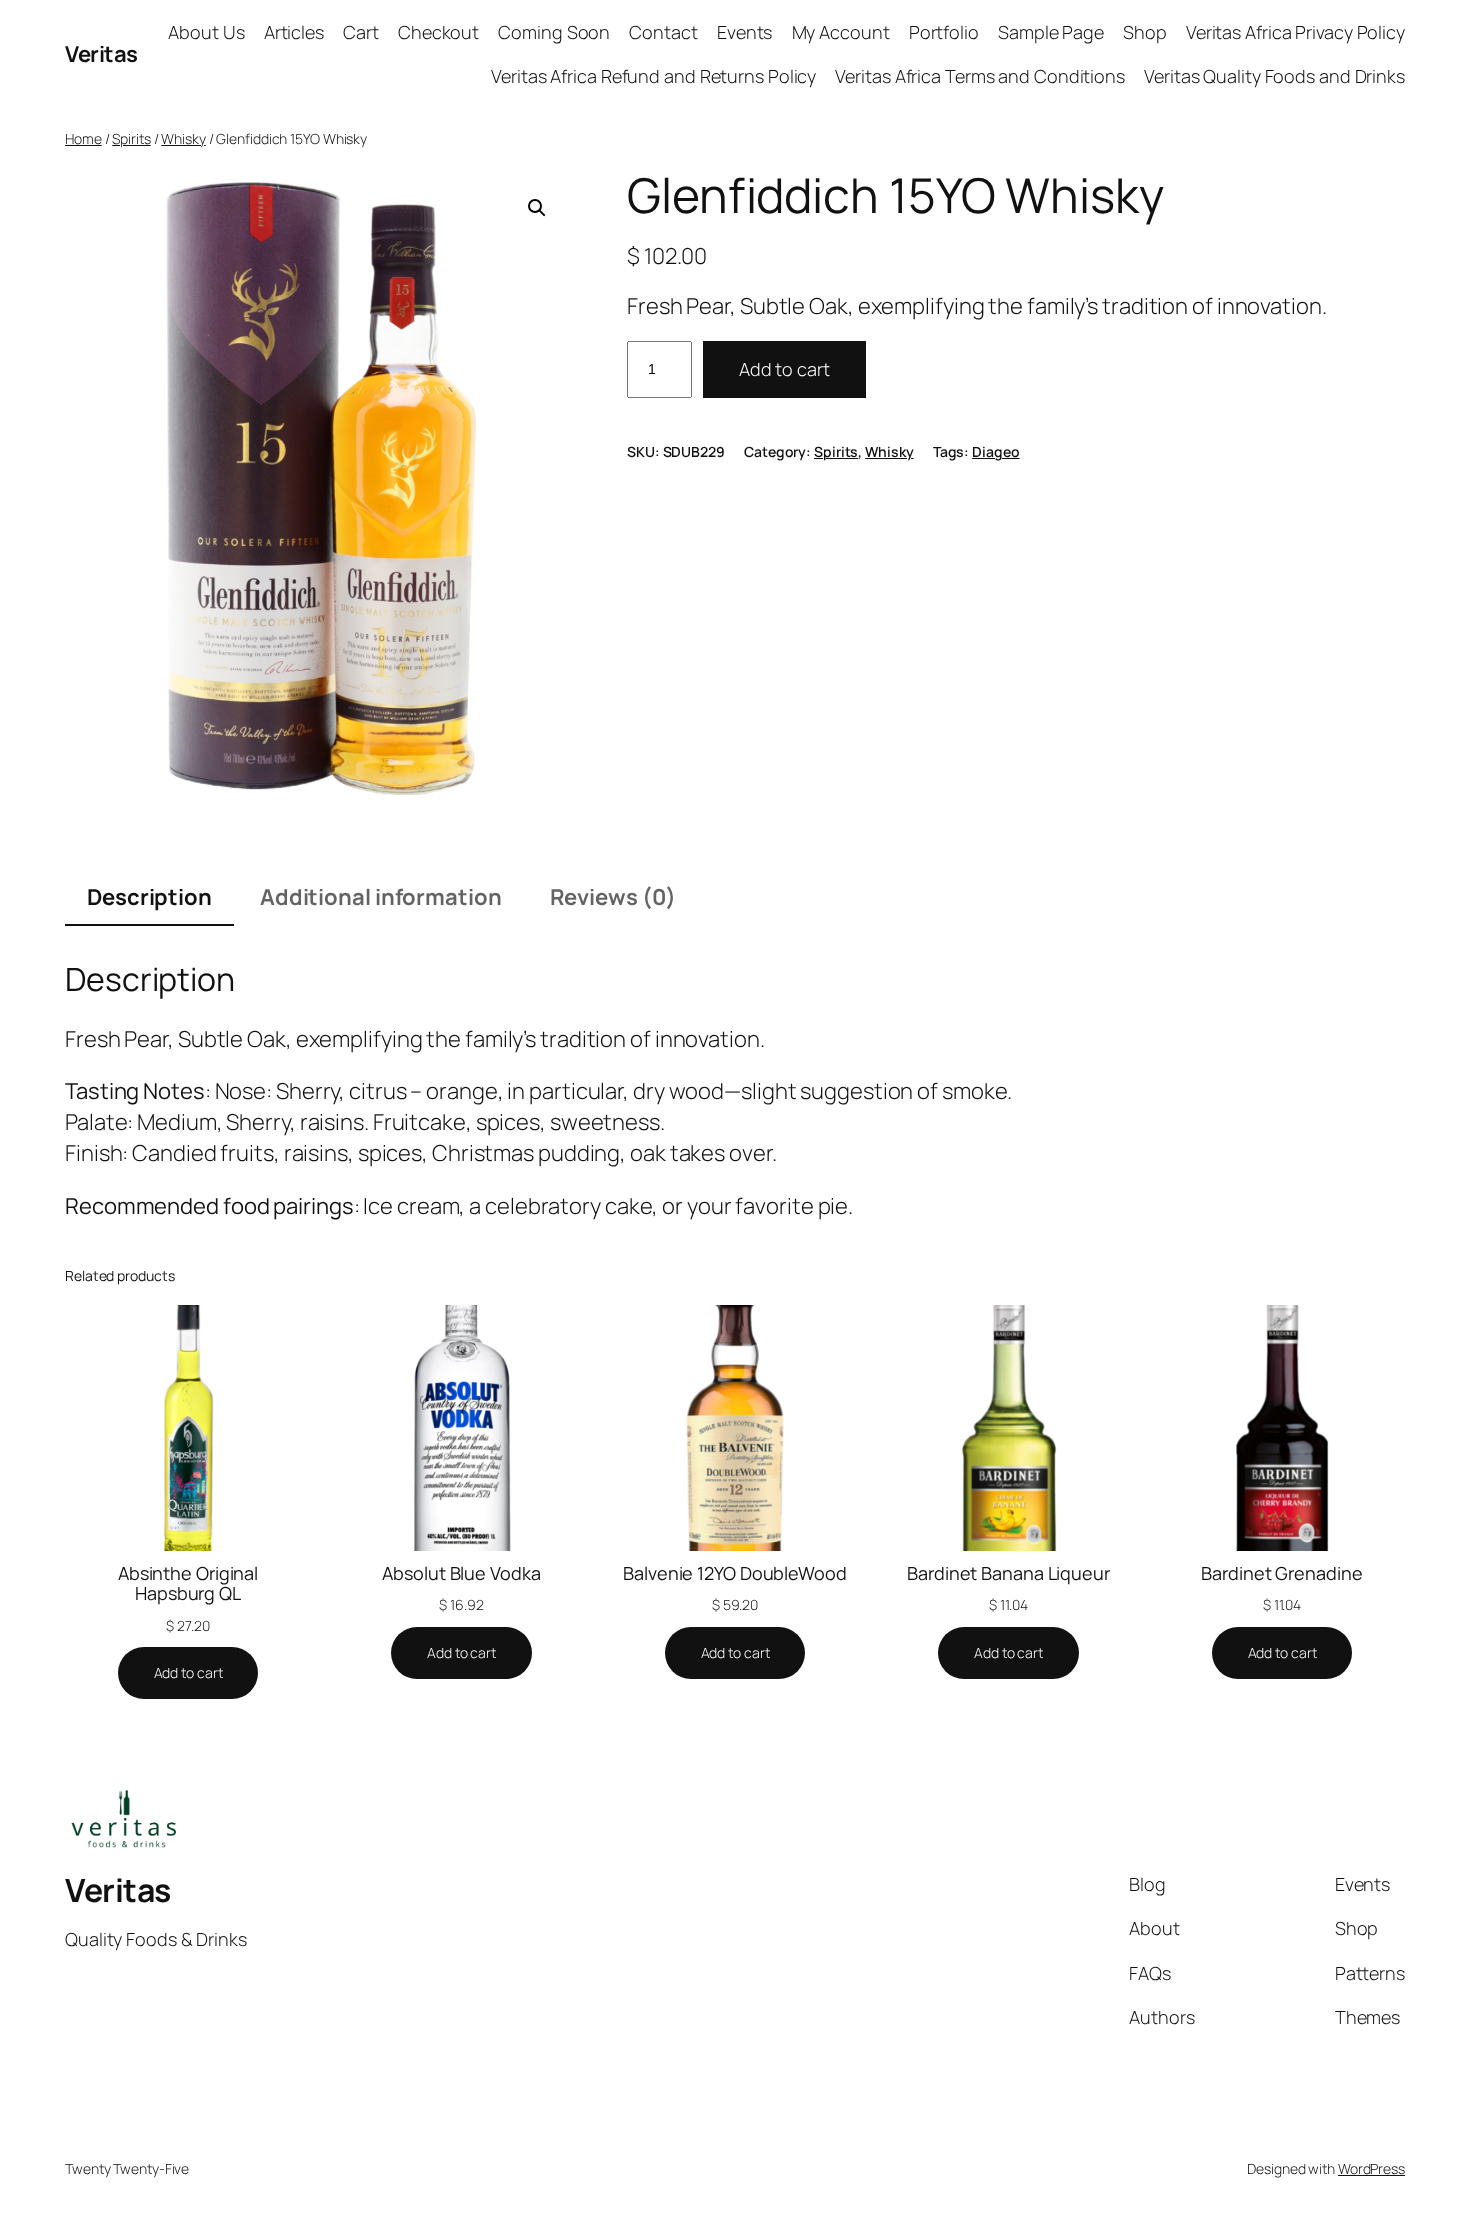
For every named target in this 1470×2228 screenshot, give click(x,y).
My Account (841, 32)
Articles (294, 32)
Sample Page (1051, 32)
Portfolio (944, 32)
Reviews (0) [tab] (613, 897)
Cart (361, 32)
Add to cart (784, 369)
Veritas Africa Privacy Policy (1295, 32)
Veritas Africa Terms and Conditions (980, 76)
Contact (663, 32)
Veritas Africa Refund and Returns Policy (653, 76)
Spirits (131, 138)
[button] (537, 208)
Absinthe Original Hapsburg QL (188, 1583)
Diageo (995, 451)
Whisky (183, 138)
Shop (1145, 32)
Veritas (101, 54)
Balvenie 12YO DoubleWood (735, 1573)
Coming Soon (554, 32)
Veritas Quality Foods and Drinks (1274, 76)
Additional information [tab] (381, 897)
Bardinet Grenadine (1281, 1573)
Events (744, 32)
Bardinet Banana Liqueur (1008, 1573)
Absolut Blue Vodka (461, 1573)
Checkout (438, 32)
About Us (206, 32)
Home (83, 138)
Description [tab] (149, 897)
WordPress (1371, 2168)
